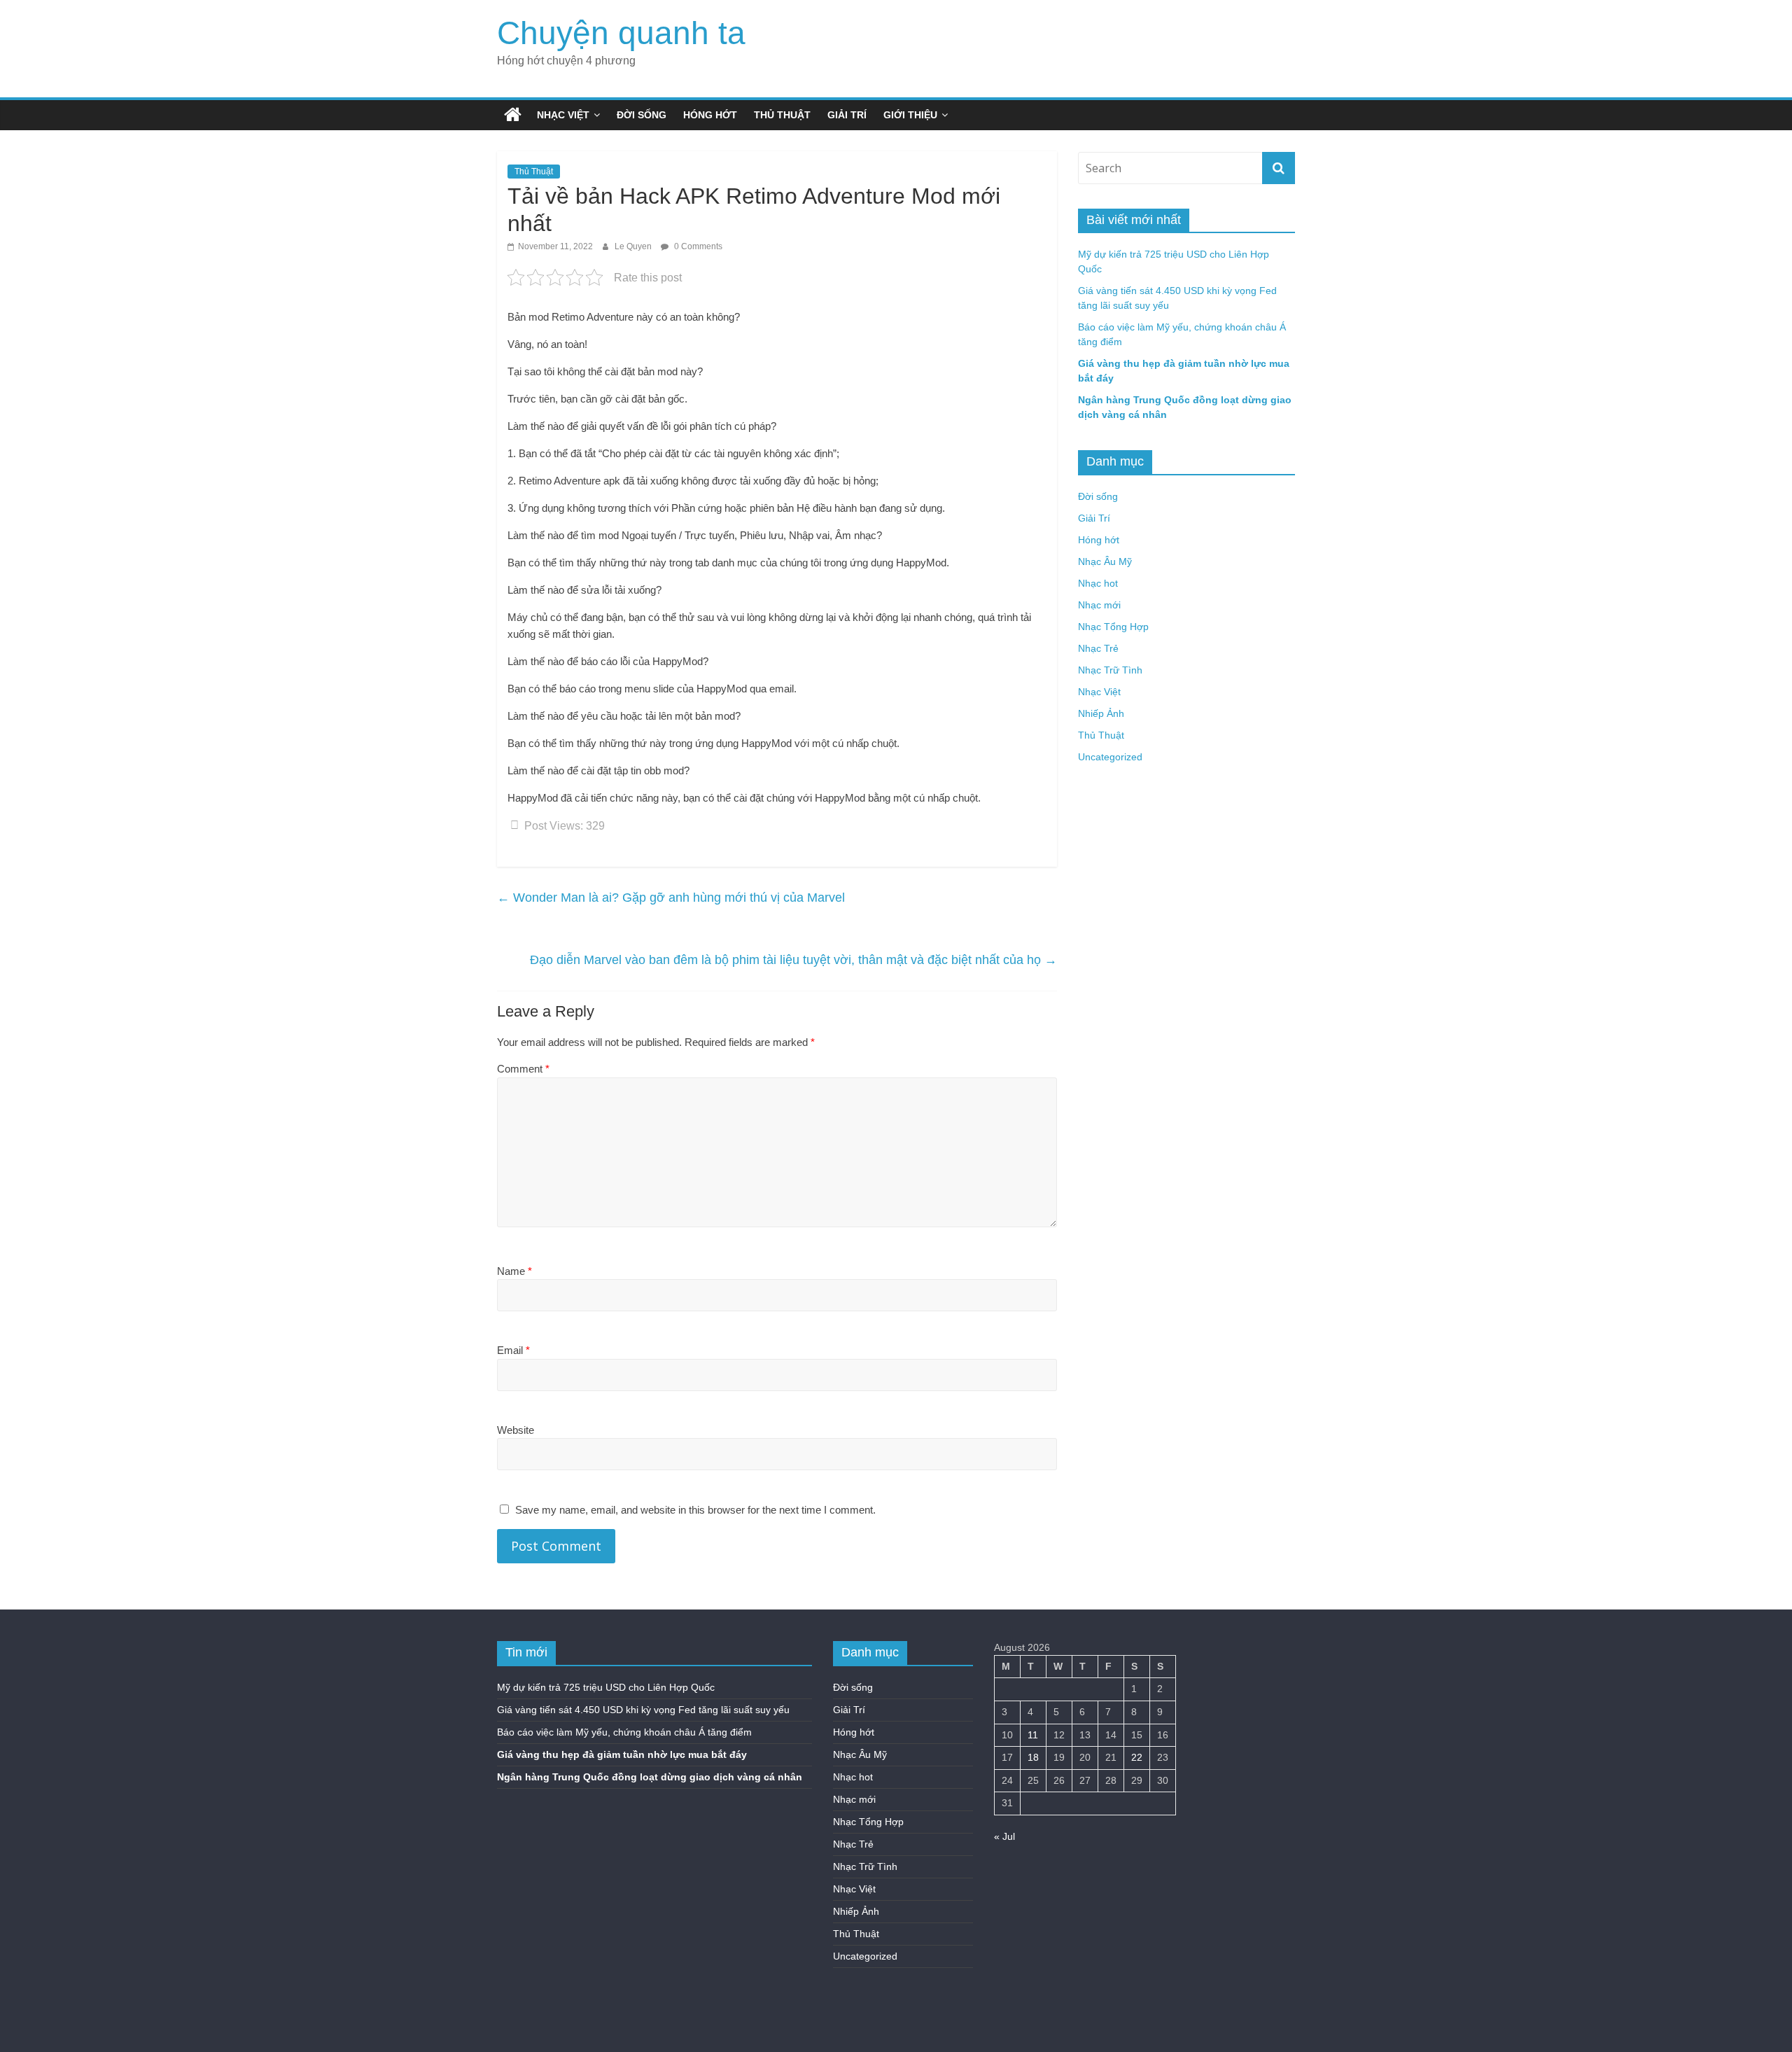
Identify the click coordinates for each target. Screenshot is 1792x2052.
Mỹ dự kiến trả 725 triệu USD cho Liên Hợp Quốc (606, 1687)
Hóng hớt (710, 115)
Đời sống (642, 115)
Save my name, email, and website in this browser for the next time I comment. (695, 1510)
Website (516, 1430)
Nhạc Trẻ (1098, 648)
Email (513, 1350)
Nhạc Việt (563, 115)
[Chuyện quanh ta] (513, 115)
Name (514, 1271)
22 (1137, 1757)
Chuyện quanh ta (621, 33)
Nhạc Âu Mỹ (1105, 561)
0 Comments (697, 246)
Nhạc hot (1098, 583)
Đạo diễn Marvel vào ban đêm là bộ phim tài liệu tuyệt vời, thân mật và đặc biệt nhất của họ (793, 960)
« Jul (1004, 1836)
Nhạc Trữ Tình (1110, 670)
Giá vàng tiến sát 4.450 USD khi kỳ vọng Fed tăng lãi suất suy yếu (643, 1710)
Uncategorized (1110, 757)
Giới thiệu (910, 115)
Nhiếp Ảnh (1101, 713)
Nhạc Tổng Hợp (1113, 627)
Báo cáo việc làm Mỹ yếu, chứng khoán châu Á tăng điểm (624, 1732)
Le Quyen (634, 246)
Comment (523, 1069)
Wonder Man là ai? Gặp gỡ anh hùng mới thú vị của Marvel (671, 898)
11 (1033, 1735)
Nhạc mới (1099, 605)
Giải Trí (847, 115)
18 (1033, 1757)
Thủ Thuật (782, 115)
